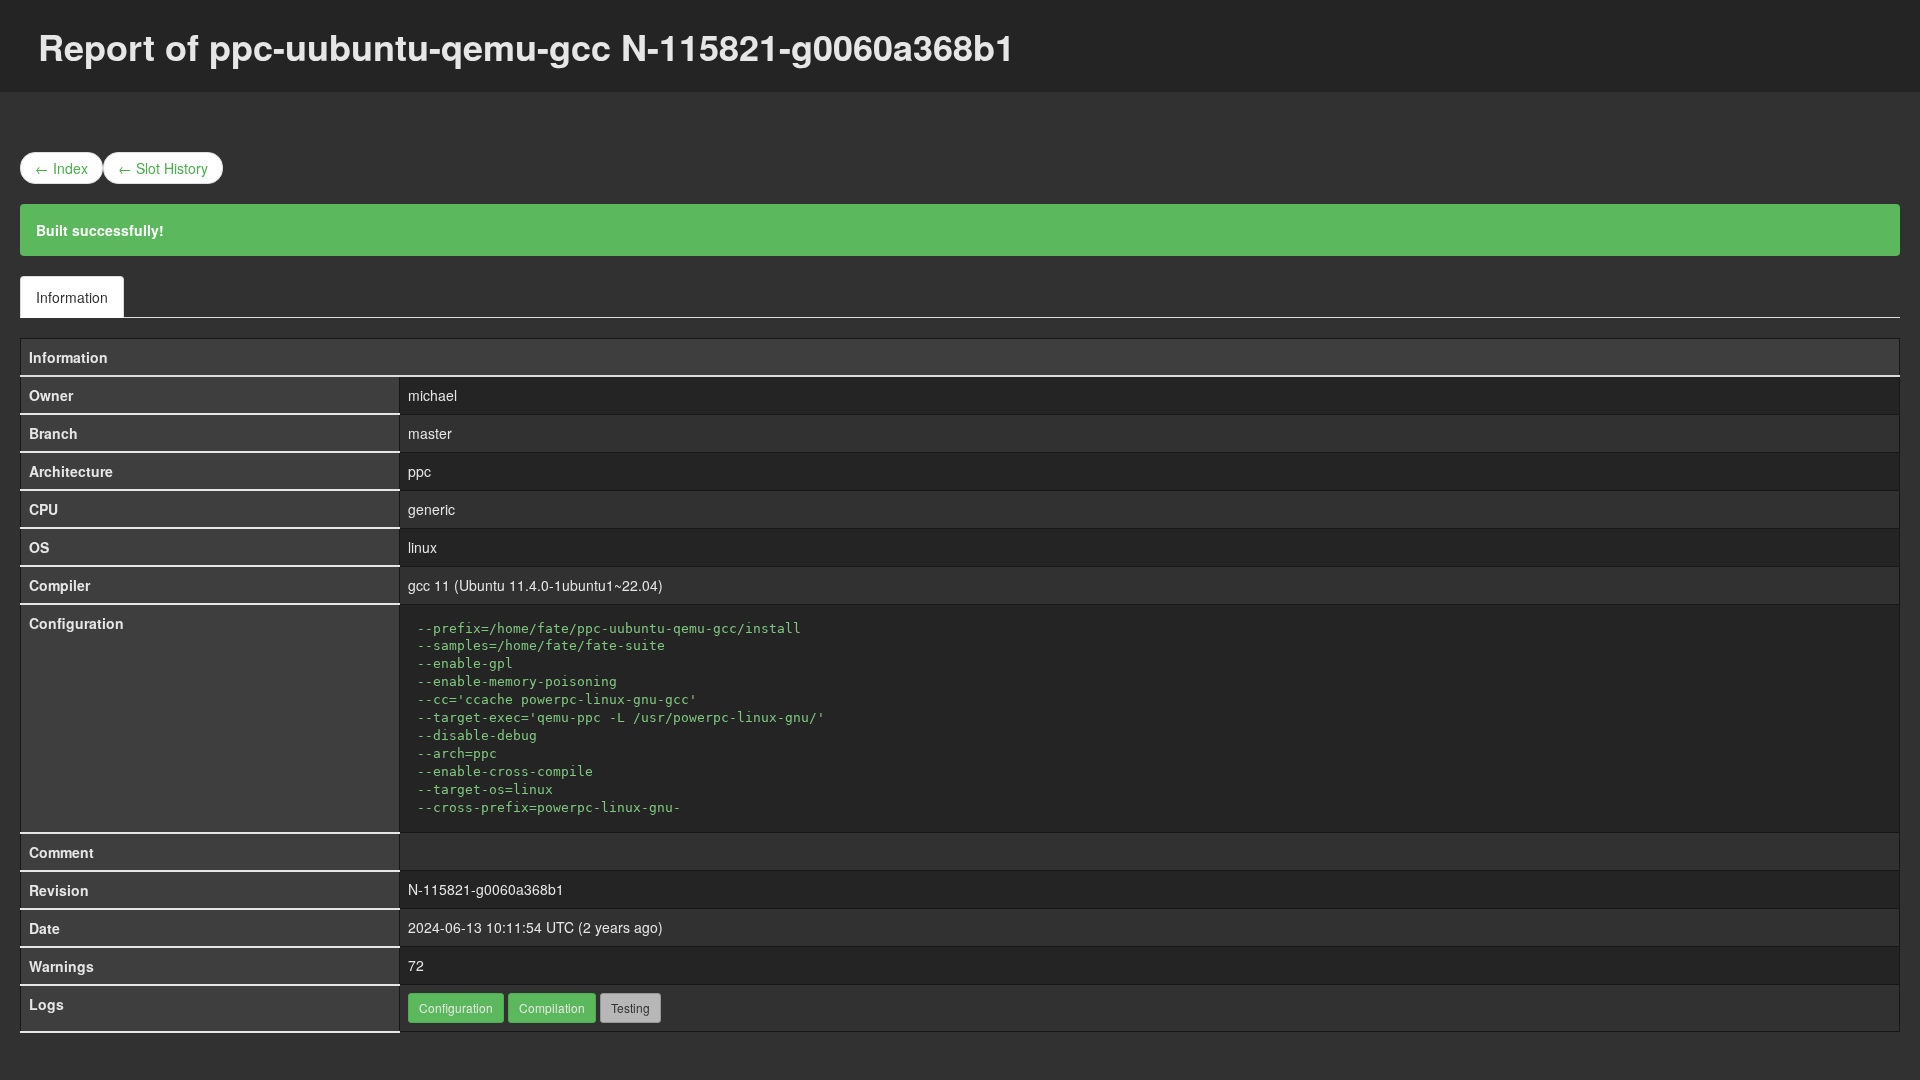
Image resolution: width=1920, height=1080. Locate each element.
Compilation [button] (552, 1007)
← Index (61, 168)
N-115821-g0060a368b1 (486, 889)
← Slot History (163, 168)
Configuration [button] (456, 1007)
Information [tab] (72, 297)
